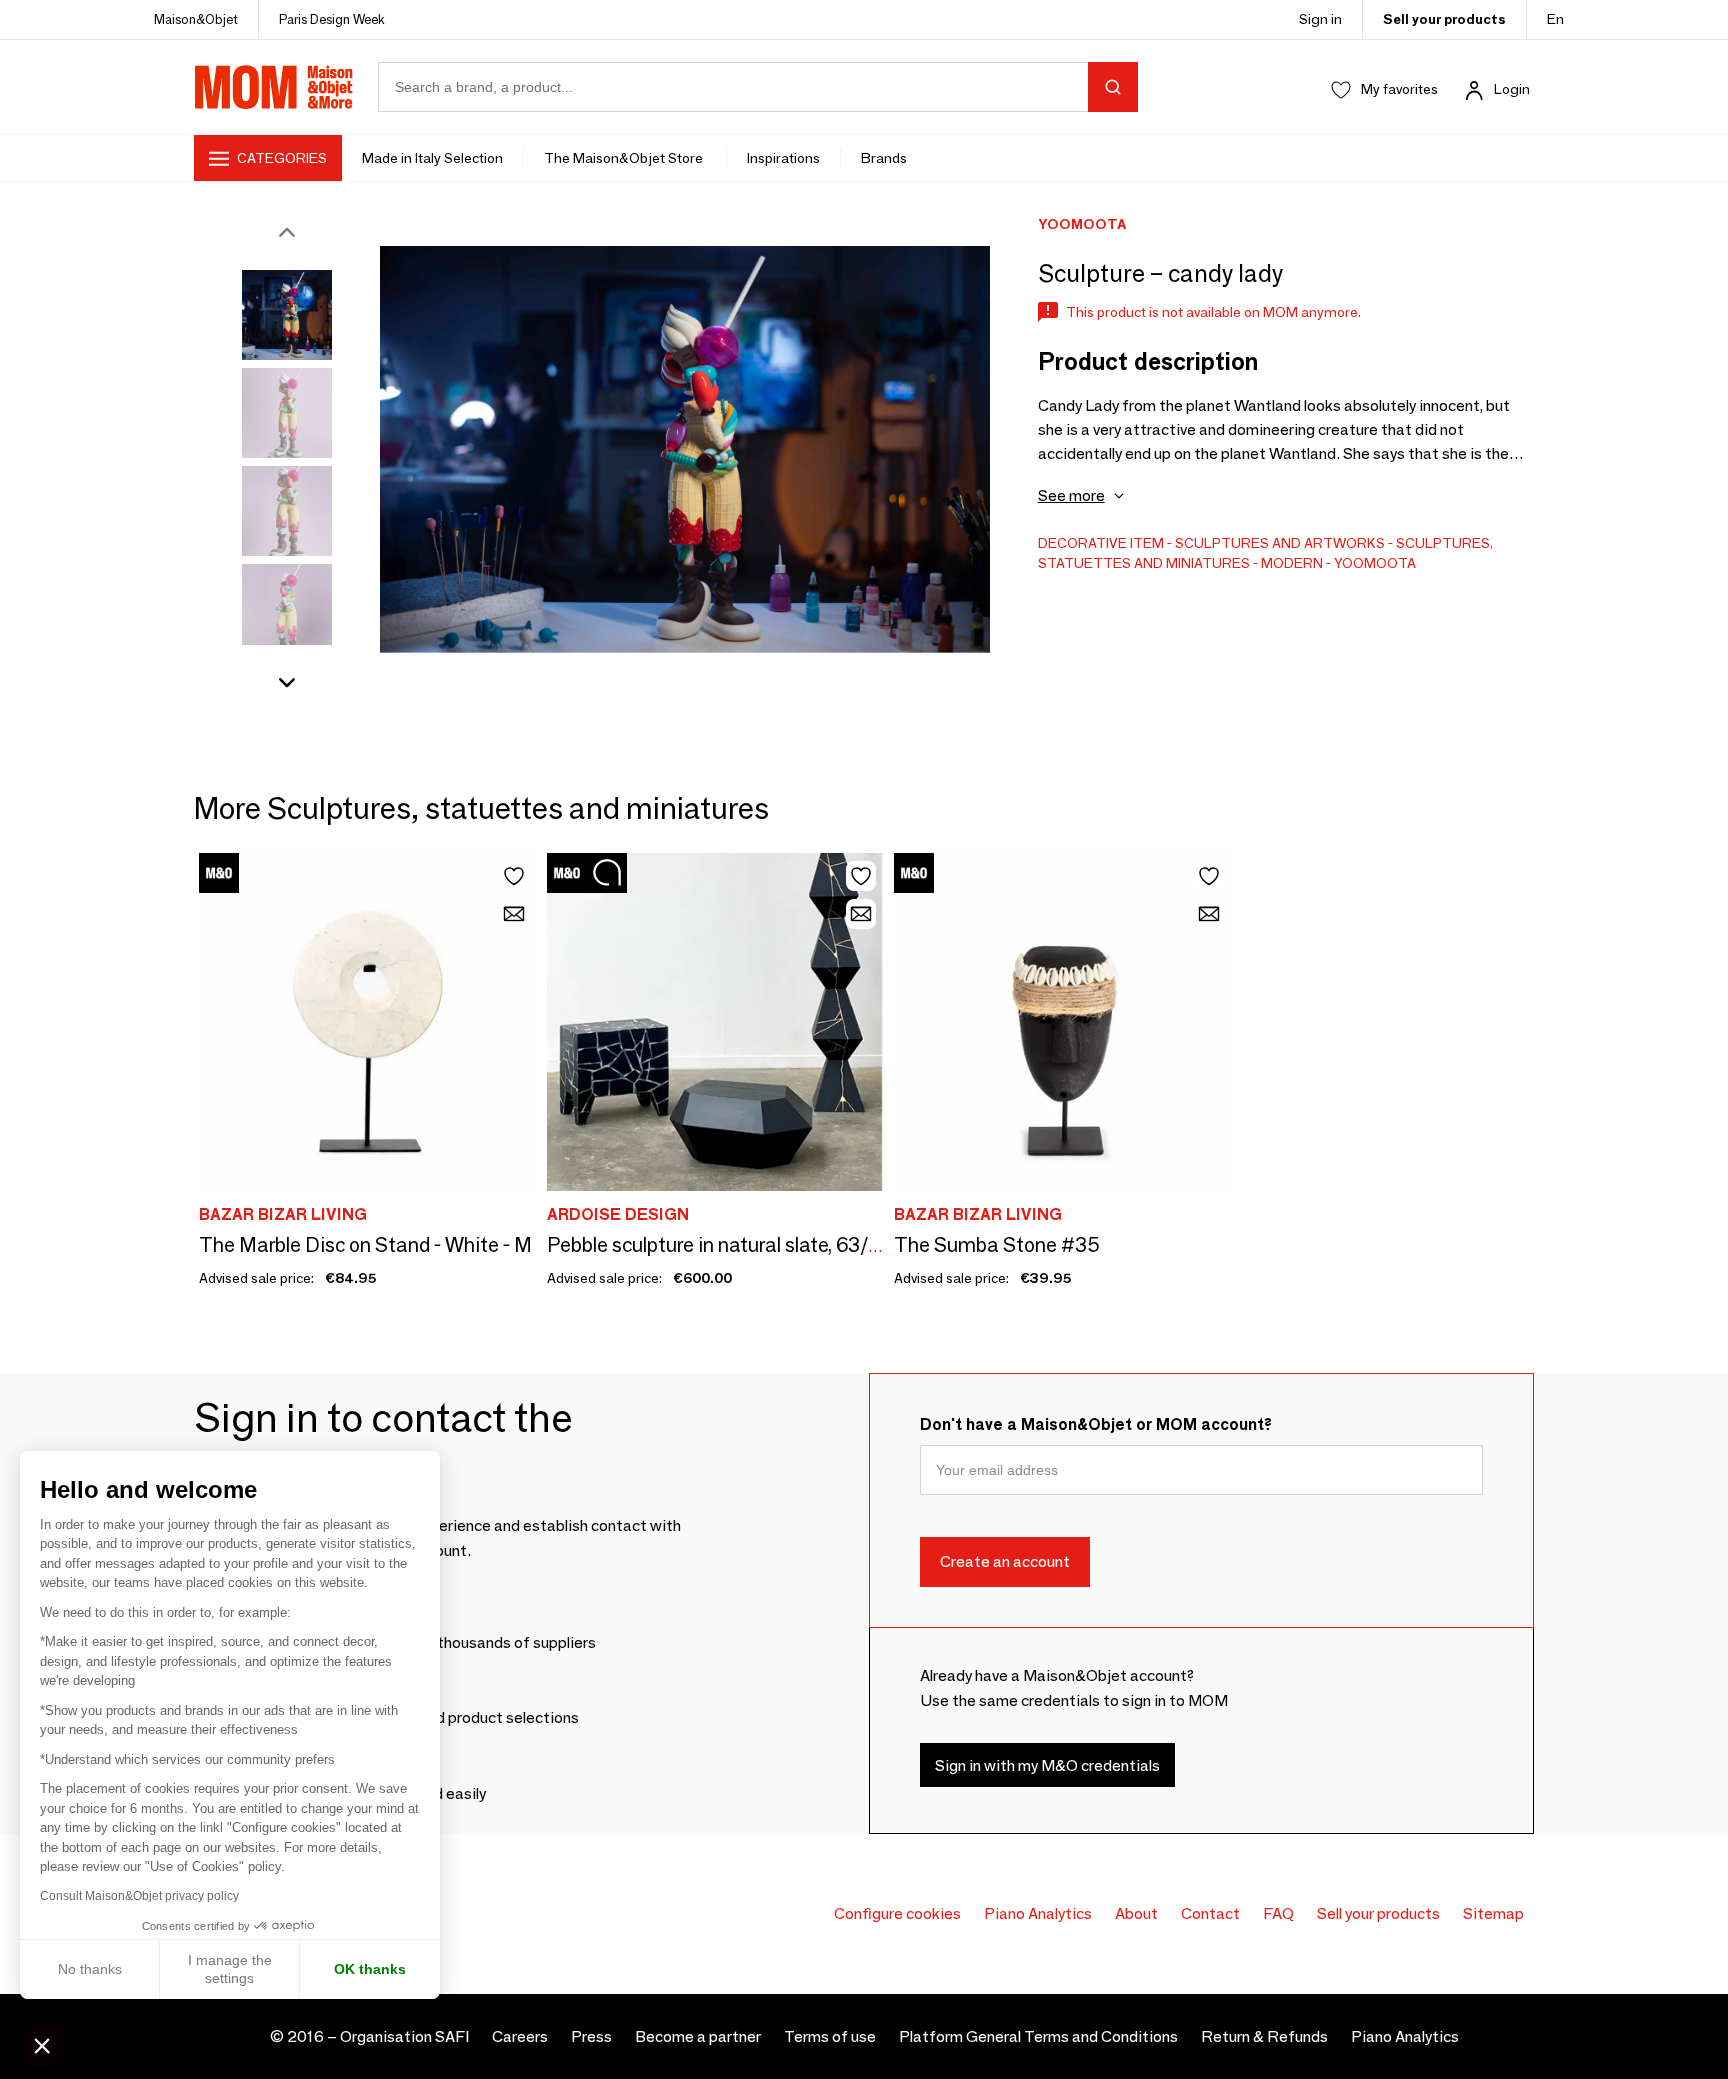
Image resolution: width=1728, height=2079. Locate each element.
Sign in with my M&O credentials (1047, 1765)
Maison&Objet (196, 19)
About (1136, 1913)
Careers (520, 2036)
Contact (1210, 1913)
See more (1071, 495)
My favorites (1399, 89)
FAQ (1278, 1913)
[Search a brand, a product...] (1113, 87)
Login (1512, 89)
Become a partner (698, 2036)
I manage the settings (230, 1969)
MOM (274, 87)
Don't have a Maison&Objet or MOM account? (1096, 1424)
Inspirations (783, 158)
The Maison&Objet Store (625, 158)
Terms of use (830, 2036)
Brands (884, 158)
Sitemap (1493, 1913)
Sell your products (1444, 19)
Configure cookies (897, 1913)
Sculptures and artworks (1280, 543)
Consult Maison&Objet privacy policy (139, 1896)
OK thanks (370, 1969)
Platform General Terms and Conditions (1038, 2036)
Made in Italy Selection (432, 158)
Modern (1292, 563)
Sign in (1320, 19)
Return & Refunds (1264, 2036)
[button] (42, 2045)
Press (591, 2036)
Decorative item (1101, 543)
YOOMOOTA (1375, 563)
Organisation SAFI (404, 2036)
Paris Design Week (332, 19)
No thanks (90, 1969)
